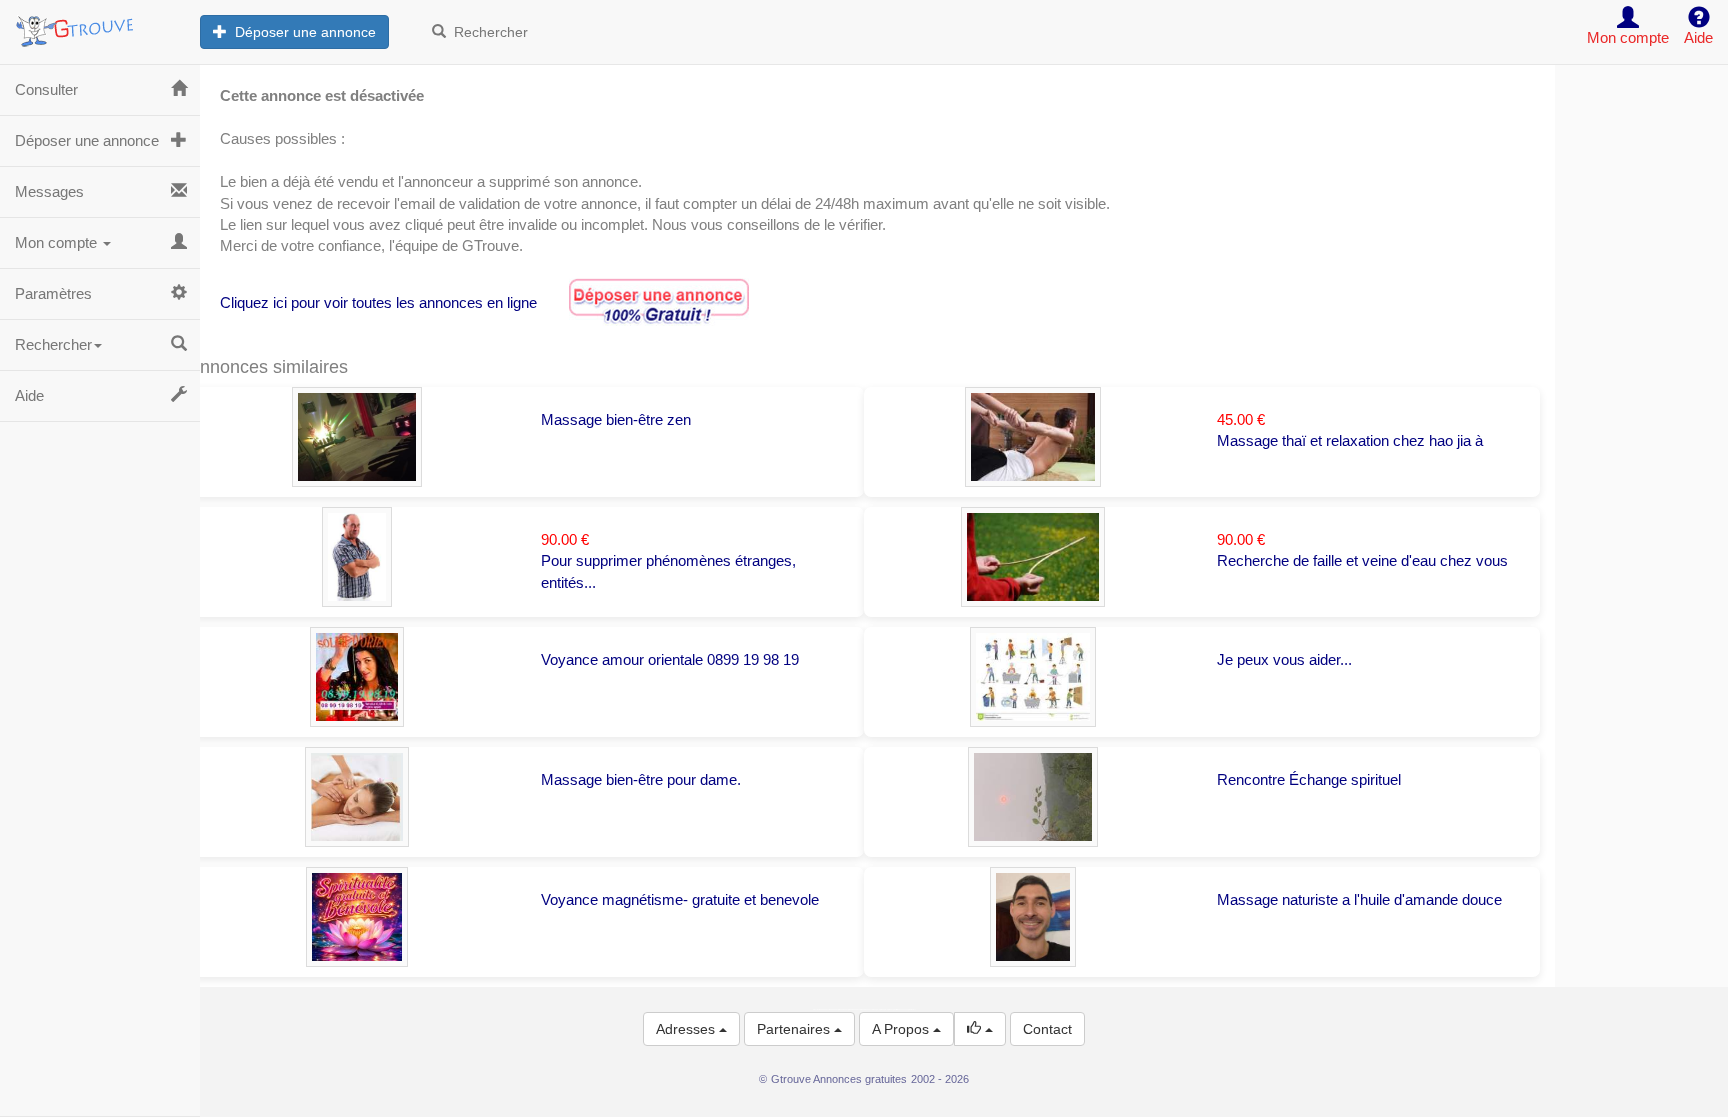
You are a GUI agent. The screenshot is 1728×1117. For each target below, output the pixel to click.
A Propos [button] (902, 1029)
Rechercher (487, 32)
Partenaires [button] (795, 1029)
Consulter (46, 89)
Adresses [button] (687, 1029)
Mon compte (58, 242)
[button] (980, 1029)
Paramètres (53, 293)
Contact (1047, 1029)
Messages (49, 191)
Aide (29, 395)
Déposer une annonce (301, 32)
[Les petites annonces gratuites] (100, 25)
